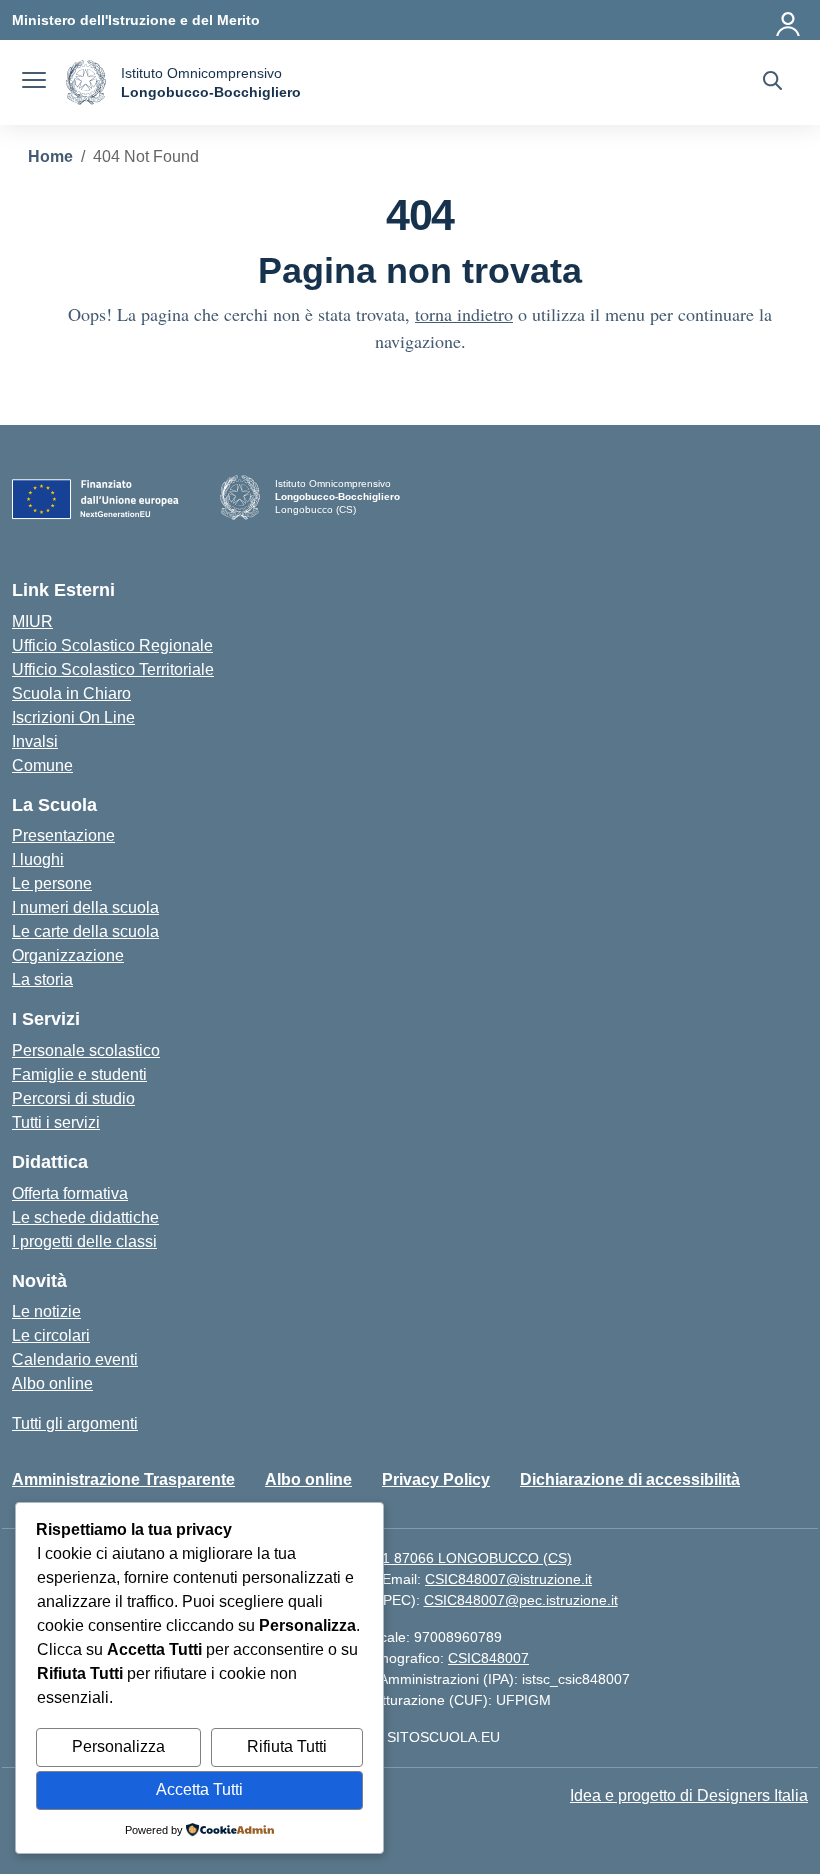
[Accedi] (789, 20)
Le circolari (51, 1335)
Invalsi (35, 741)
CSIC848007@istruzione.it (508, 1579)
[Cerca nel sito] (772, 83)
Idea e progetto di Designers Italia (689, 1795)
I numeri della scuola (85, 907)
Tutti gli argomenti (75, 1423)
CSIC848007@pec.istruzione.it (521, 1600)
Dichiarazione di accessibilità (630, 1479)
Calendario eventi (75, 1359)
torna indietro (464, 314)
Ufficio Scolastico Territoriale (113, 669)
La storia (42, 979)
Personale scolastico (86, 1050)
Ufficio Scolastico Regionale (112, 645)
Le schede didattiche (85, 1217)
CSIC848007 (488, 1658)
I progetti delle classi (84, 1241)
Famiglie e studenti (79, 1074)
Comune (42, 765)
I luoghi (38, 859)
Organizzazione (68, 955)
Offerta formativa (70, 1193)
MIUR (32, 621)
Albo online (52, 1383)
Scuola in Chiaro (71, 693)
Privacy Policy (436, 1479)
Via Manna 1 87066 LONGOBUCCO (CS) (441, 1558)
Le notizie (46, 1311)
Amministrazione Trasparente (123, 1479)
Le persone (52, 883)
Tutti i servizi (56, 1122)
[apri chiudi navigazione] (34, 83)
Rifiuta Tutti (287, 1746)
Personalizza (118, 1746)
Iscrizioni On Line (73, 717)
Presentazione (63, 835)
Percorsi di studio (73, 1098)
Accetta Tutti (199, 1789)
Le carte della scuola (85, 931)
